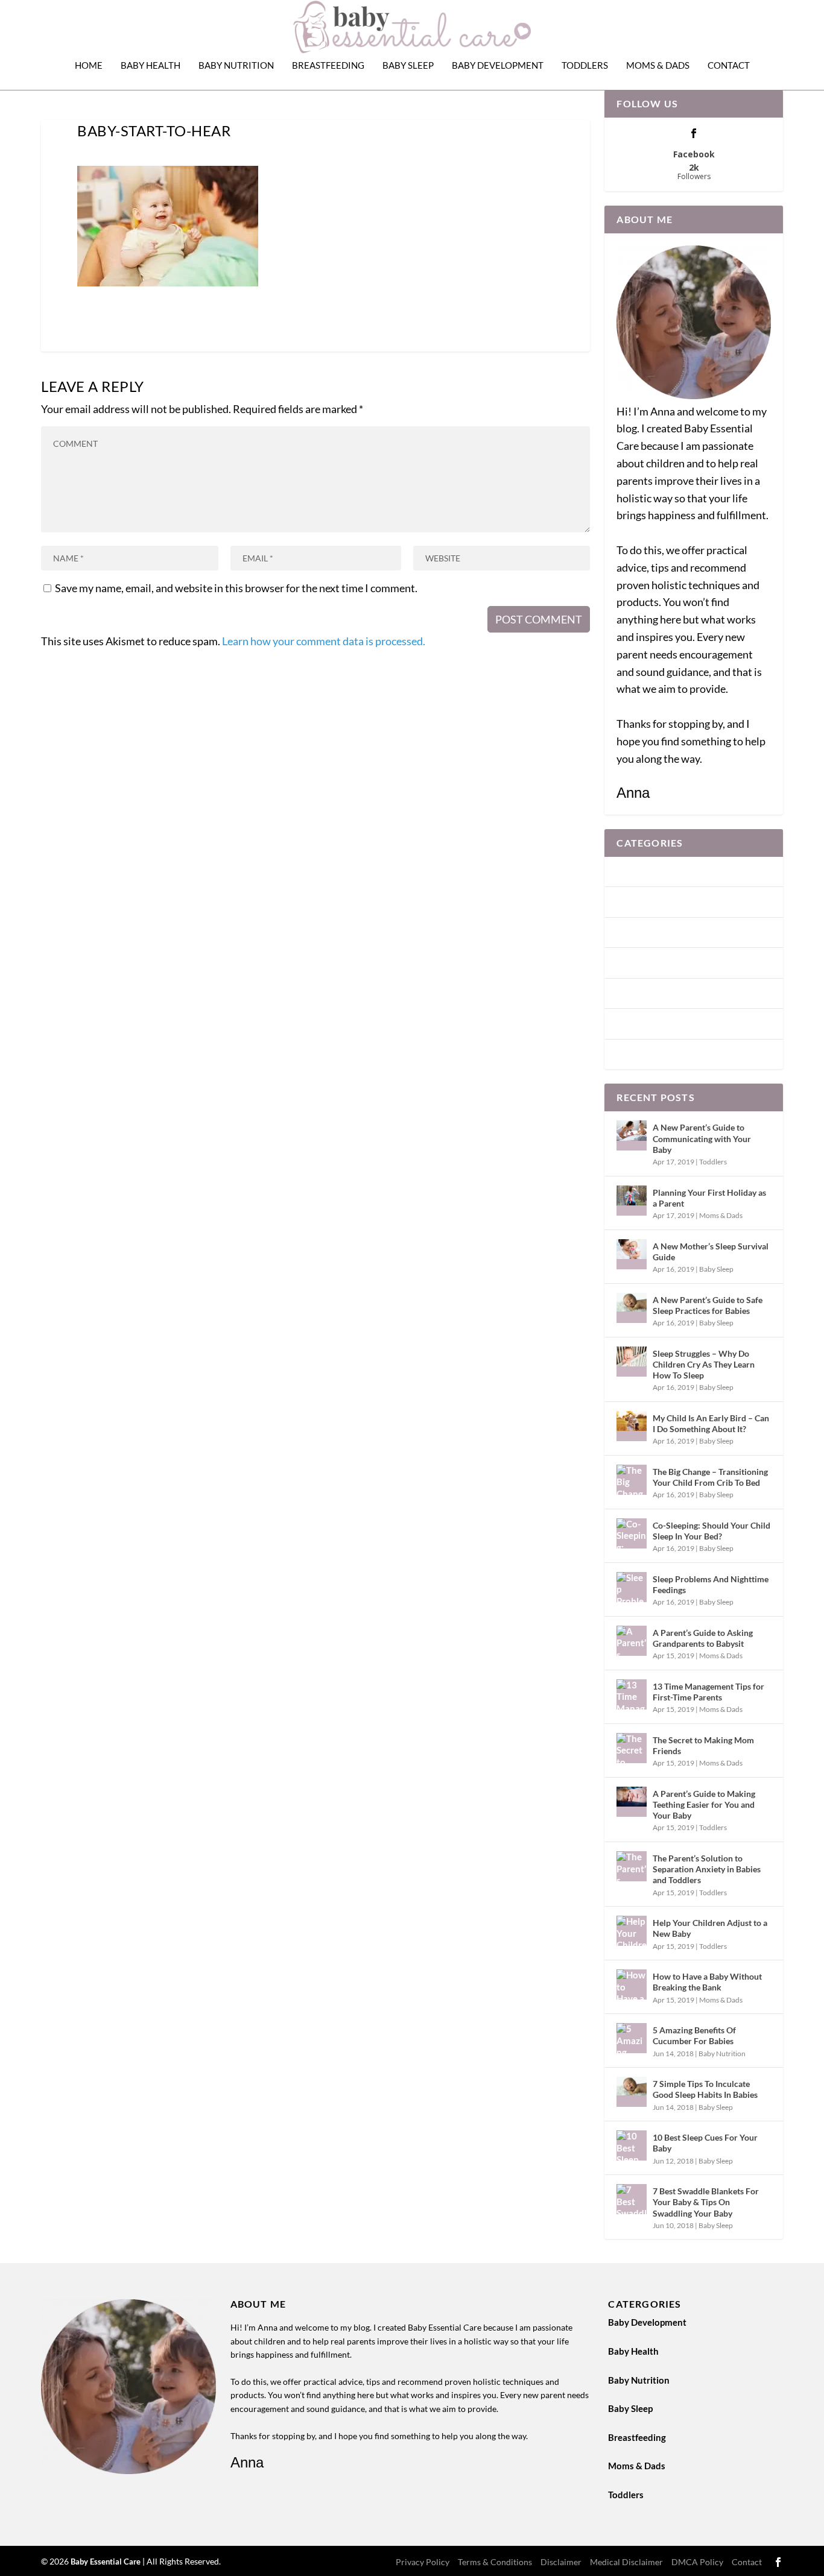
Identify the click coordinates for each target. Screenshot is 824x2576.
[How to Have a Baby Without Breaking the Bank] (632, 1984)
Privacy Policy (423, 2562)
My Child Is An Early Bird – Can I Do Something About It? (711, 1423)
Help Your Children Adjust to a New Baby (710, 1928)
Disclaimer (561, 2562)
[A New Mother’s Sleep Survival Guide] (632, 1254)
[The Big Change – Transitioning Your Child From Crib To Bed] (632, 1480)
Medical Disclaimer (626, 2562)
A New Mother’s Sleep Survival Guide (711, 1252)
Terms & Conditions (495, 2562)
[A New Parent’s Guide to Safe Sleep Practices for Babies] (632, 1308)
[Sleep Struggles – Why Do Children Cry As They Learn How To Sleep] (632, 1362)
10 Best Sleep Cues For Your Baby (705, 2143)
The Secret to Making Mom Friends (703, 1745)
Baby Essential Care (106, 2562)
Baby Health (151, 65)
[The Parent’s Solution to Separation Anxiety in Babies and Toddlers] (632, 1866)
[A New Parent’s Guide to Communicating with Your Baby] (632, 1135)
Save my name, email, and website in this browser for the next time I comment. (236, 588)
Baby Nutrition (236, 65)
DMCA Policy (697, 2562)
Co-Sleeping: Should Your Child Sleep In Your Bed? (711, 1531)
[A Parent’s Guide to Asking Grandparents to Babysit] (632, 1641)
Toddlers (585, 65)
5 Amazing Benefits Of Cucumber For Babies (694, 2035)
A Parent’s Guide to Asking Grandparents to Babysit (703, 1638)
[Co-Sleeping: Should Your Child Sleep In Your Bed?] (632, 1533)
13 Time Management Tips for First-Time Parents (708, 1692)
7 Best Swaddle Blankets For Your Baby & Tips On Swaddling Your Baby (706, 2202)
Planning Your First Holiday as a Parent (709, 1198)
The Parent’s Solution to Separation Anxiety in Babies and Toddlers (707, 1869)
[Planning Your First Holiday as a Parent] (632, 1201)
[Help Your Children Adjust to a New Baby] (632, 1931)
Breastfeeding (328, 65)
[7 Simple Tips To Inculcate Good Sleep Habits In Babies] (632, 2092)
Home (89, 65)
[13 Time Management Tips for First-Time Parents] (632, 1694)
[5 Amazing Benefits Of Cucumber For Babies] (632, 2038)
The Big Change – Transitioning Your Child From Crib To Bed (710, 1477)
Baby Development (498, 65)
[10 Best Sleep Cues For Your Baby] (632, 2145)
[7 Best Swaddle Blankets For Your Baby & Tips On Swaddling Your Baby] (632, 2199)
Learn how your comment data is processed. (324, 641)
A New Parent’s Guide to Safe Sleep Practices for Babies (708, 1305)
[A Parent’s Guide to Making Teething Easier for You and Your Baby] (632, 1802)
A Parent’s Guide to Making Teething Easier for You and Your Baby (704, 1804)
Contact (729, 65)
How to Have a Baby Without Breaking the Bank (707, 1982)
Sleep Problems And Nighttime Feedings (711, 1584)
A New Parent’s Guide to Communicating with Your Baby (702, 1138)
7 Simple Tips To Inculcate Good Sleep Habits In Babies (705, 2089)
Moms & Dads (658, 65)
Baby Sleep (408, 65)
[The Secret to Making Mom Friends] (632, 1748)
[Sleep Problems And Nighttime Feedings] (632, 1587)
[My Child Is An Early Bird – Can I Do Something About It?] (632, 1426)
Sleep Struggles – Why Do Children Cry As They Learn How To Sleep (704, 1364)
